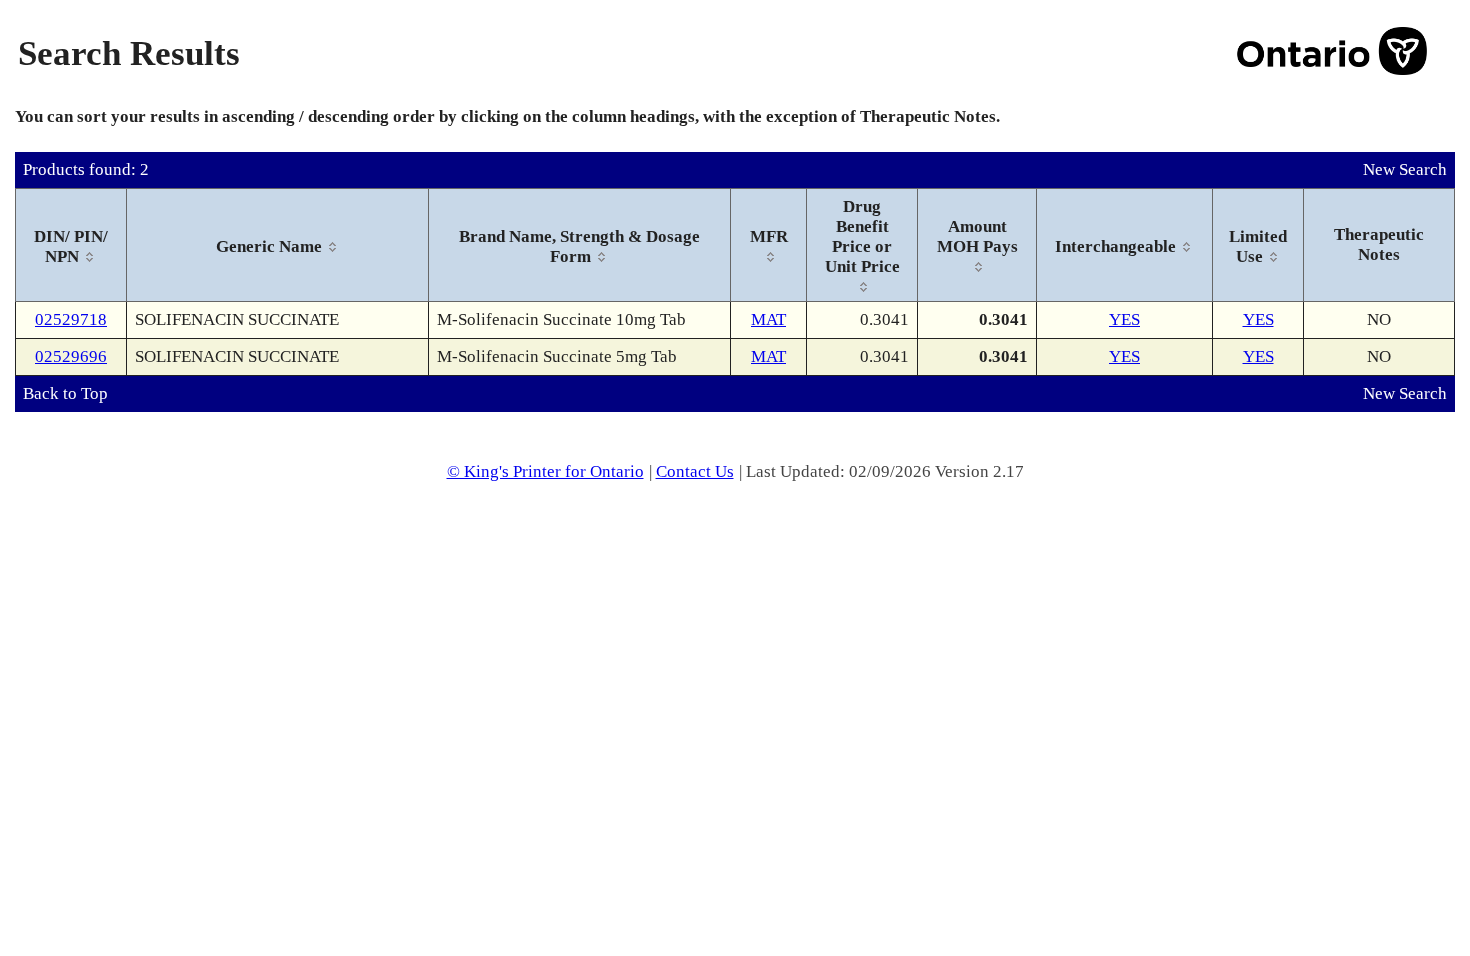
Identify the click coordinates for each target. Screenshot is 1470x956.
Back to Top (65, 393)
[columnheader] (71, 245)
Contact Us (695, 471)
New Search (1405, 169)
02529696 (71, 356)
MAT (768, 319)
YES (1124, 319)
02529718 (71, 319)
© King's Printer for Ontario (545, 471)
